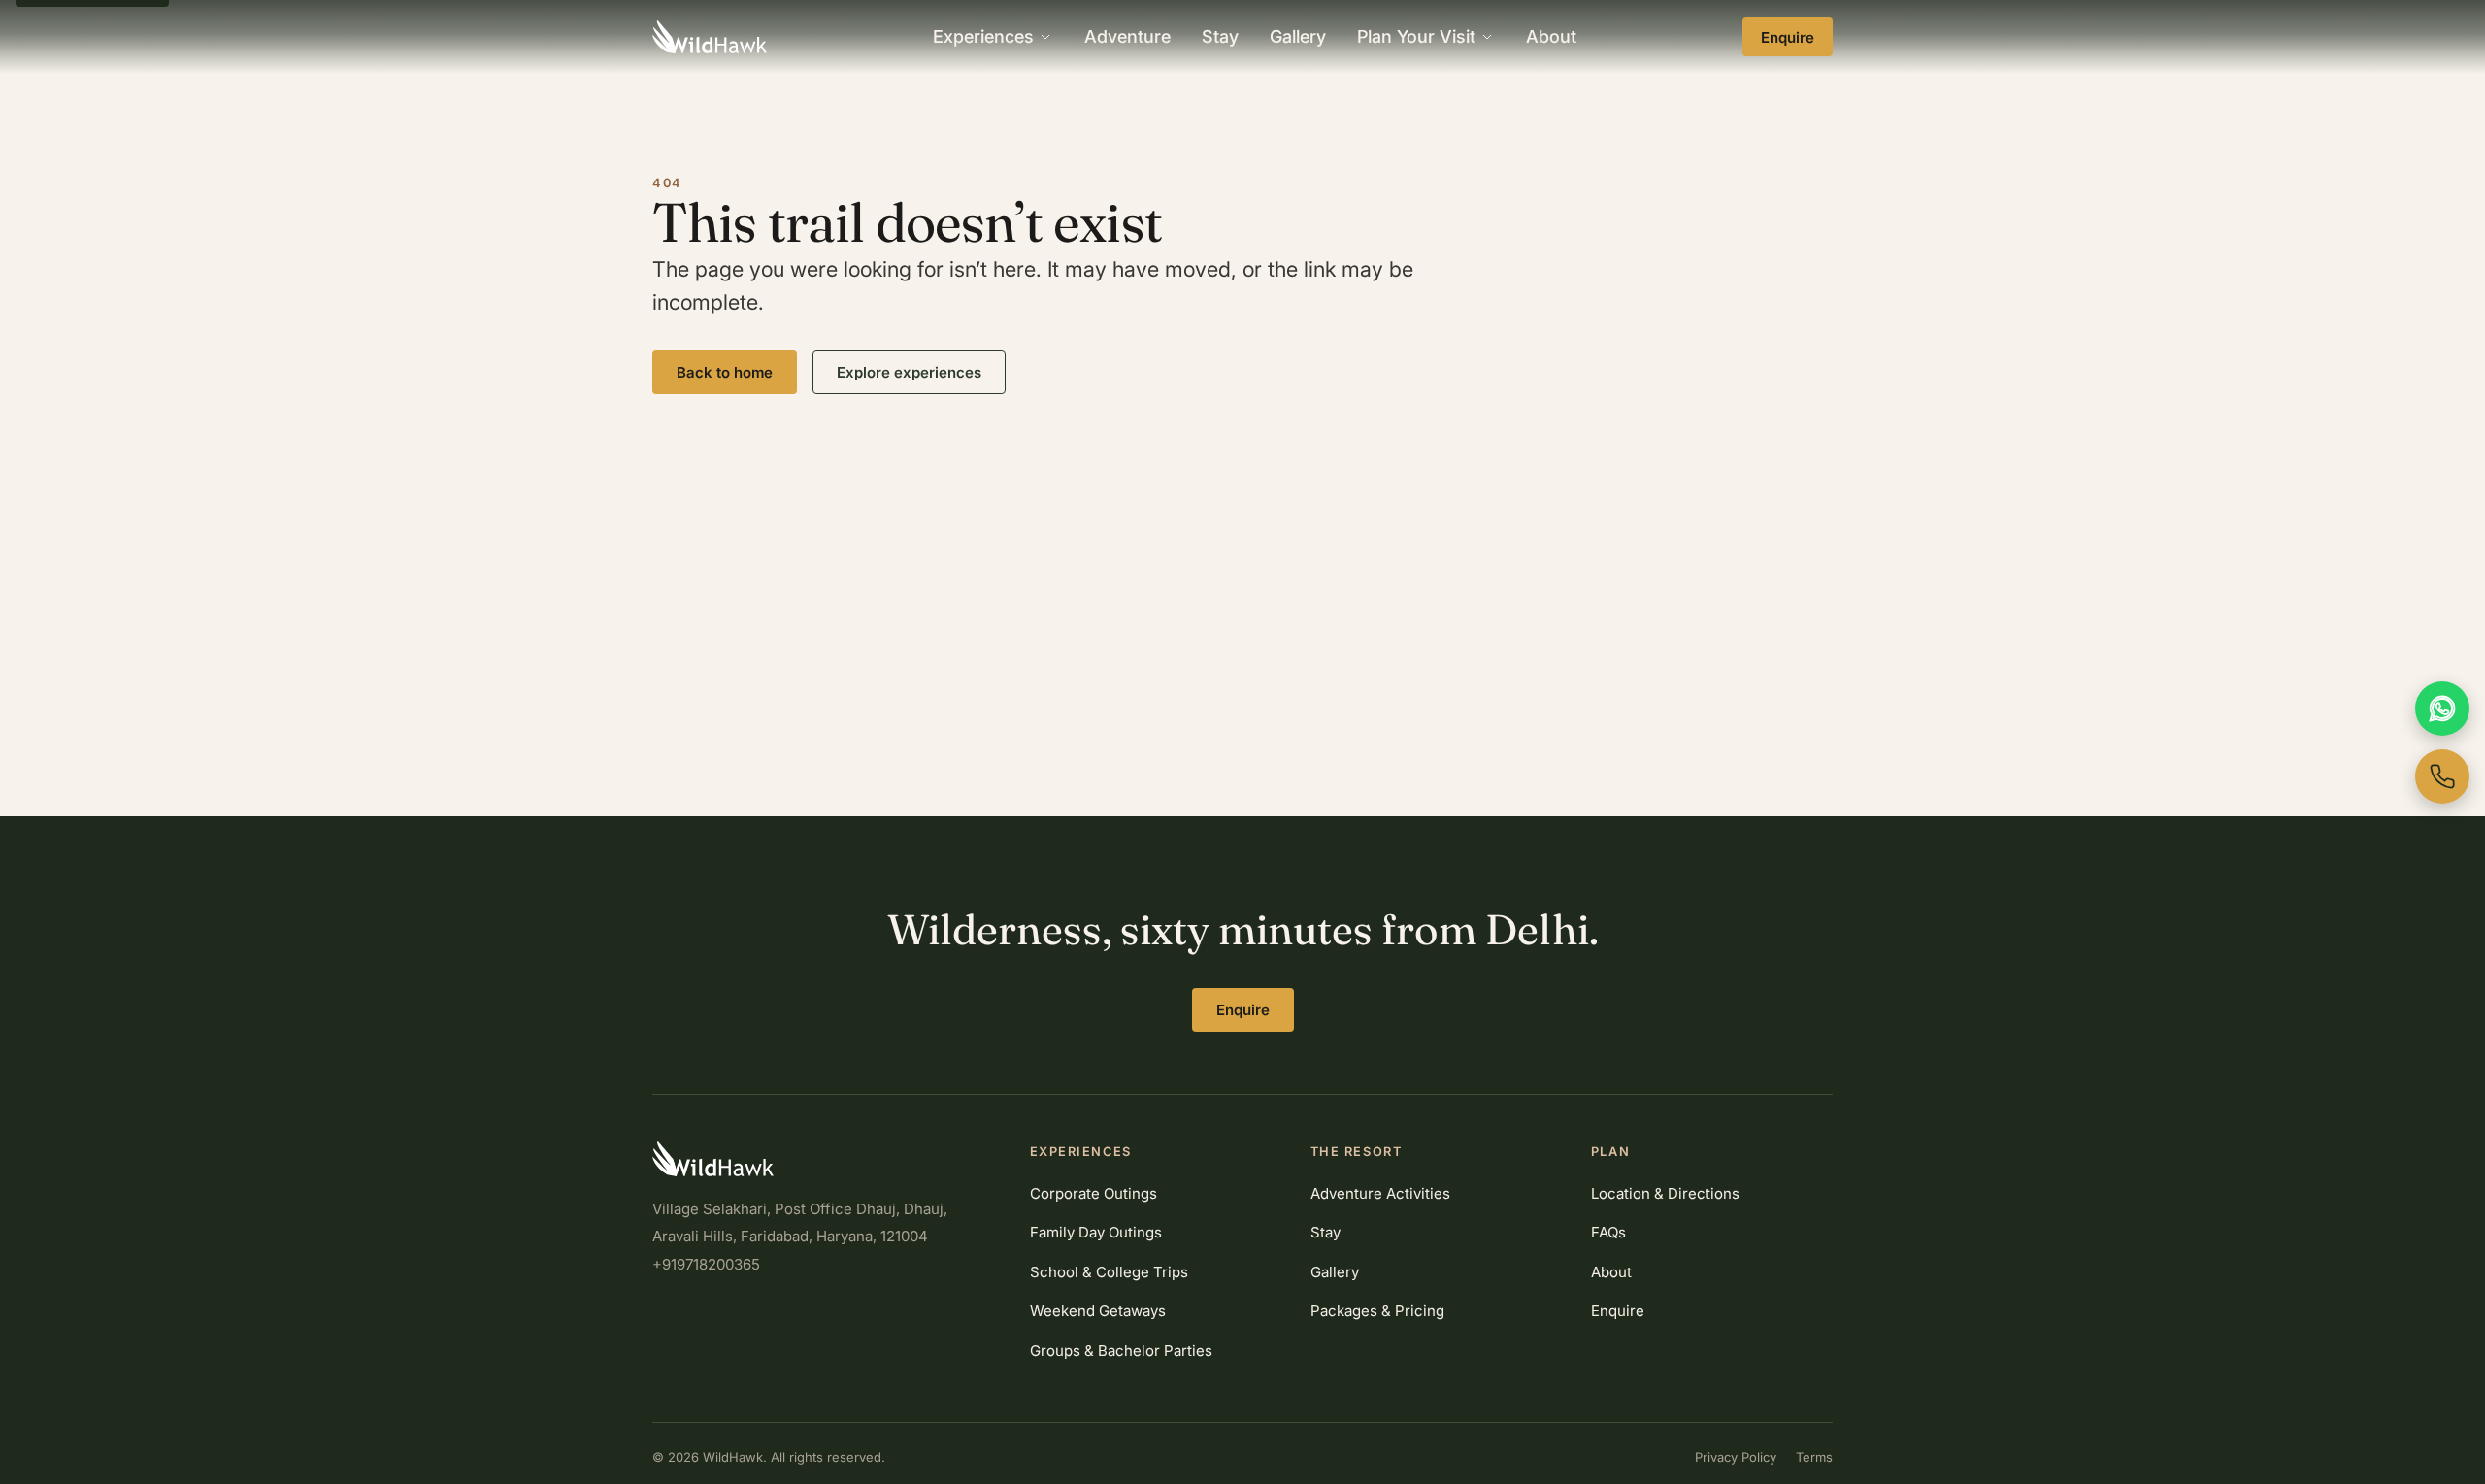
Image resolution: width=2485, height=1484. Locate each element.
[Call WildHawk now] (2442, 776)
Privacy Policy (1736, 1457)
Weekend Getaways (1098, 1311)
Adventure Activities (1380, 1193)
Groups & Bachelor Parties (1121, 1351)
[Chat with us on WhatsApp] (2442, 709)
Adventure (1127, 36)
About (1551, 36)
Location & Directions (1665, 1193)
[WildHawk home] (710, 37)
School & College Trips (1109, 1272)
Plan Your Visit (1416, 36)
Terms (1814, 1457)
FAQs (1608, 1232)
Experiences (983, 36)
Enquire (1788, 37)
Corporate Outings (1093, 1193)
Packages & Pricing (1377, 1311)
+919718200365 (706, 1264)
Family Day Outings (1096, 1232)
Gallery (1298, 36)
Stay (1220, 36)
